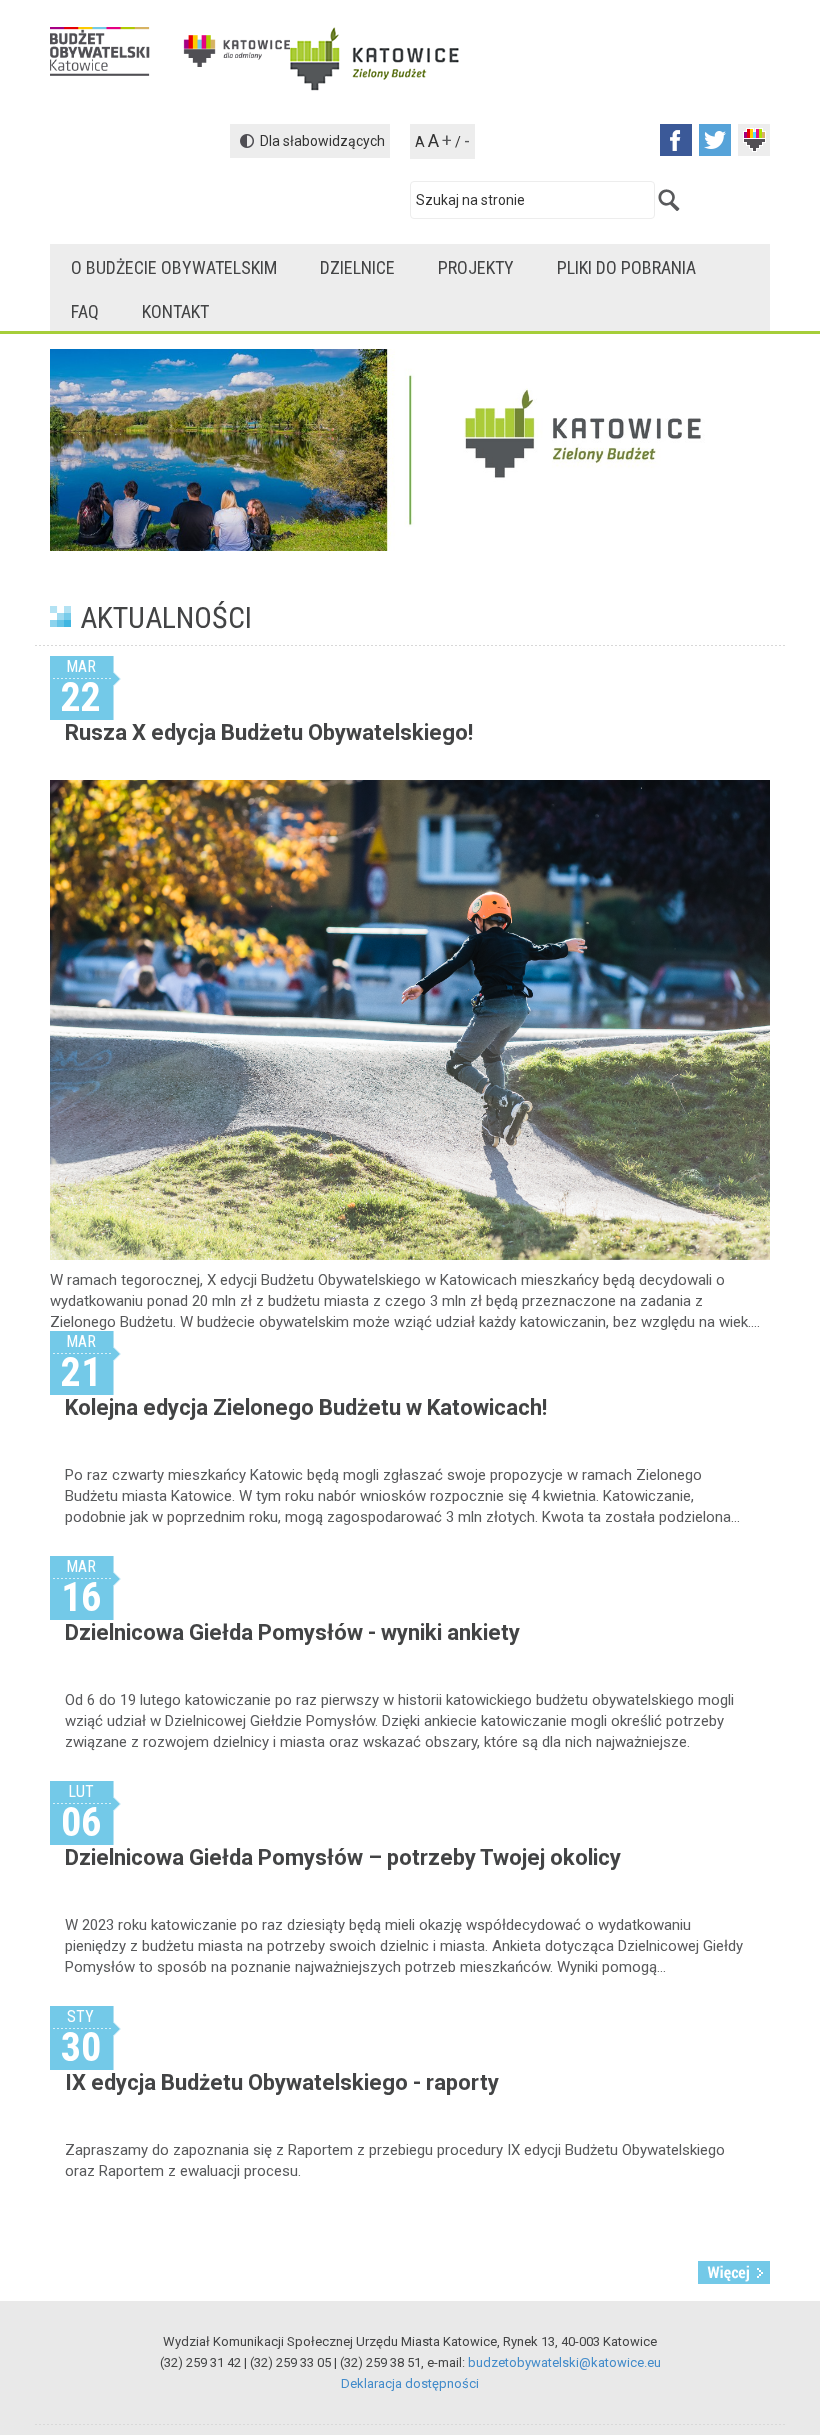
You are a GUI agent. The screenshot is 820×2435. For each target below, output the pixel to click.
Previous (55, 1781)
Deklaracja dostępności (410, 2383)
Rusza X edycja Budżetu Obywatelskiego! (269, 732)
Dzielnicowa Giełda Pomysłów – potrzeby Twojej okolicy (343, 1857)
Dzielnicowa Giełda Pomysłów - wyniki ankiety (292, 1632)
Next (765, 1781)
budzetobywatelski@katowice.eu (564, 2362)
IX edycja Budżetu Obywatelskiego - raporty (282, 2082)
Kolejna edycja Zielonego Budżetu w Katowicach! (306, 1407)
